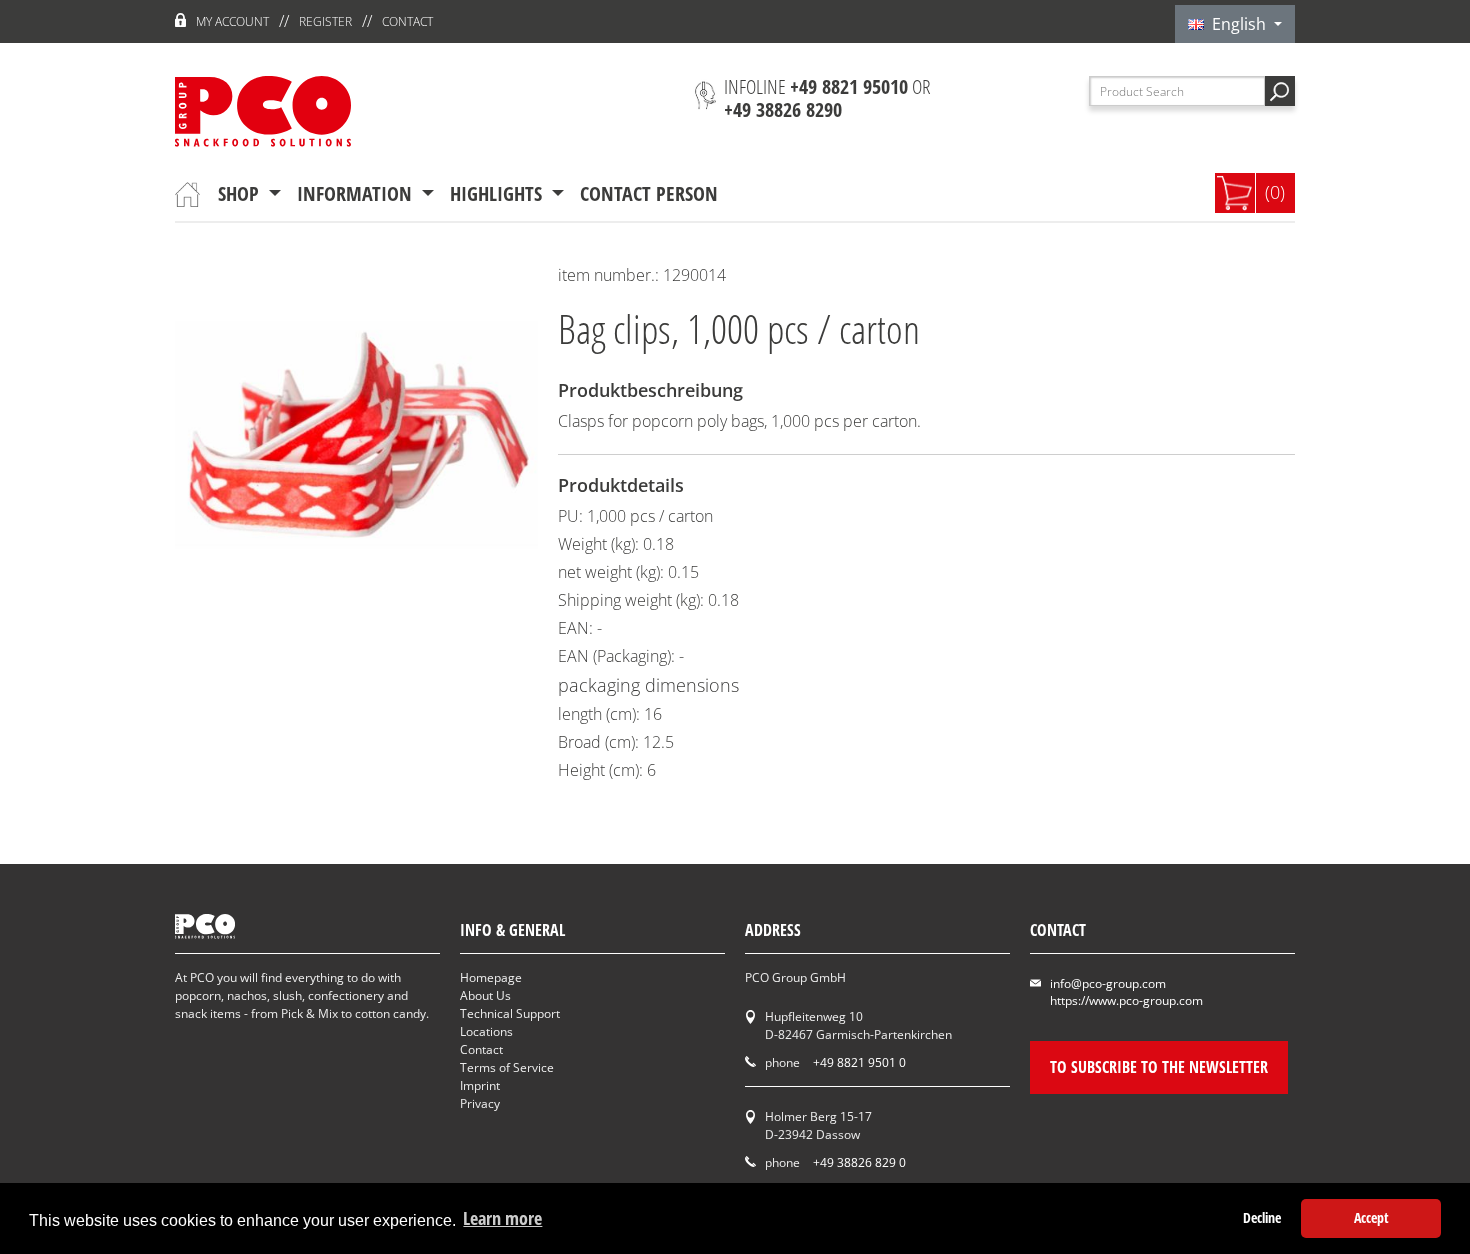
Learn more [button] (502, 1218)
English (1237, 24)
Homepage (491, 977)
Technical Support (510, 1013)
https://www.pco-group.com (1126, 1000)
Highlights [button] (498, 193)
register (325, 21)
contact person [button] (649, 193)
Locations (486, 1031)
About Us (485, 995)
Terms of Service (507, 1067)
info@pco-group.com (1108, 983)
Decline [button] (1262, 1217)
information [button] (357, 193)
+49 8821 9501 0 (859, 1062)
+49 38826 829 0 (859, 1162)
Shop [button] (241, 193)
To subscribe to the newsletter (1159, 1067)
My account (232, 21)
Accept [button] (1371, 1217)
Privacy (480, 1103)
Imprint (480, 1085)
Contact (407, 21)
